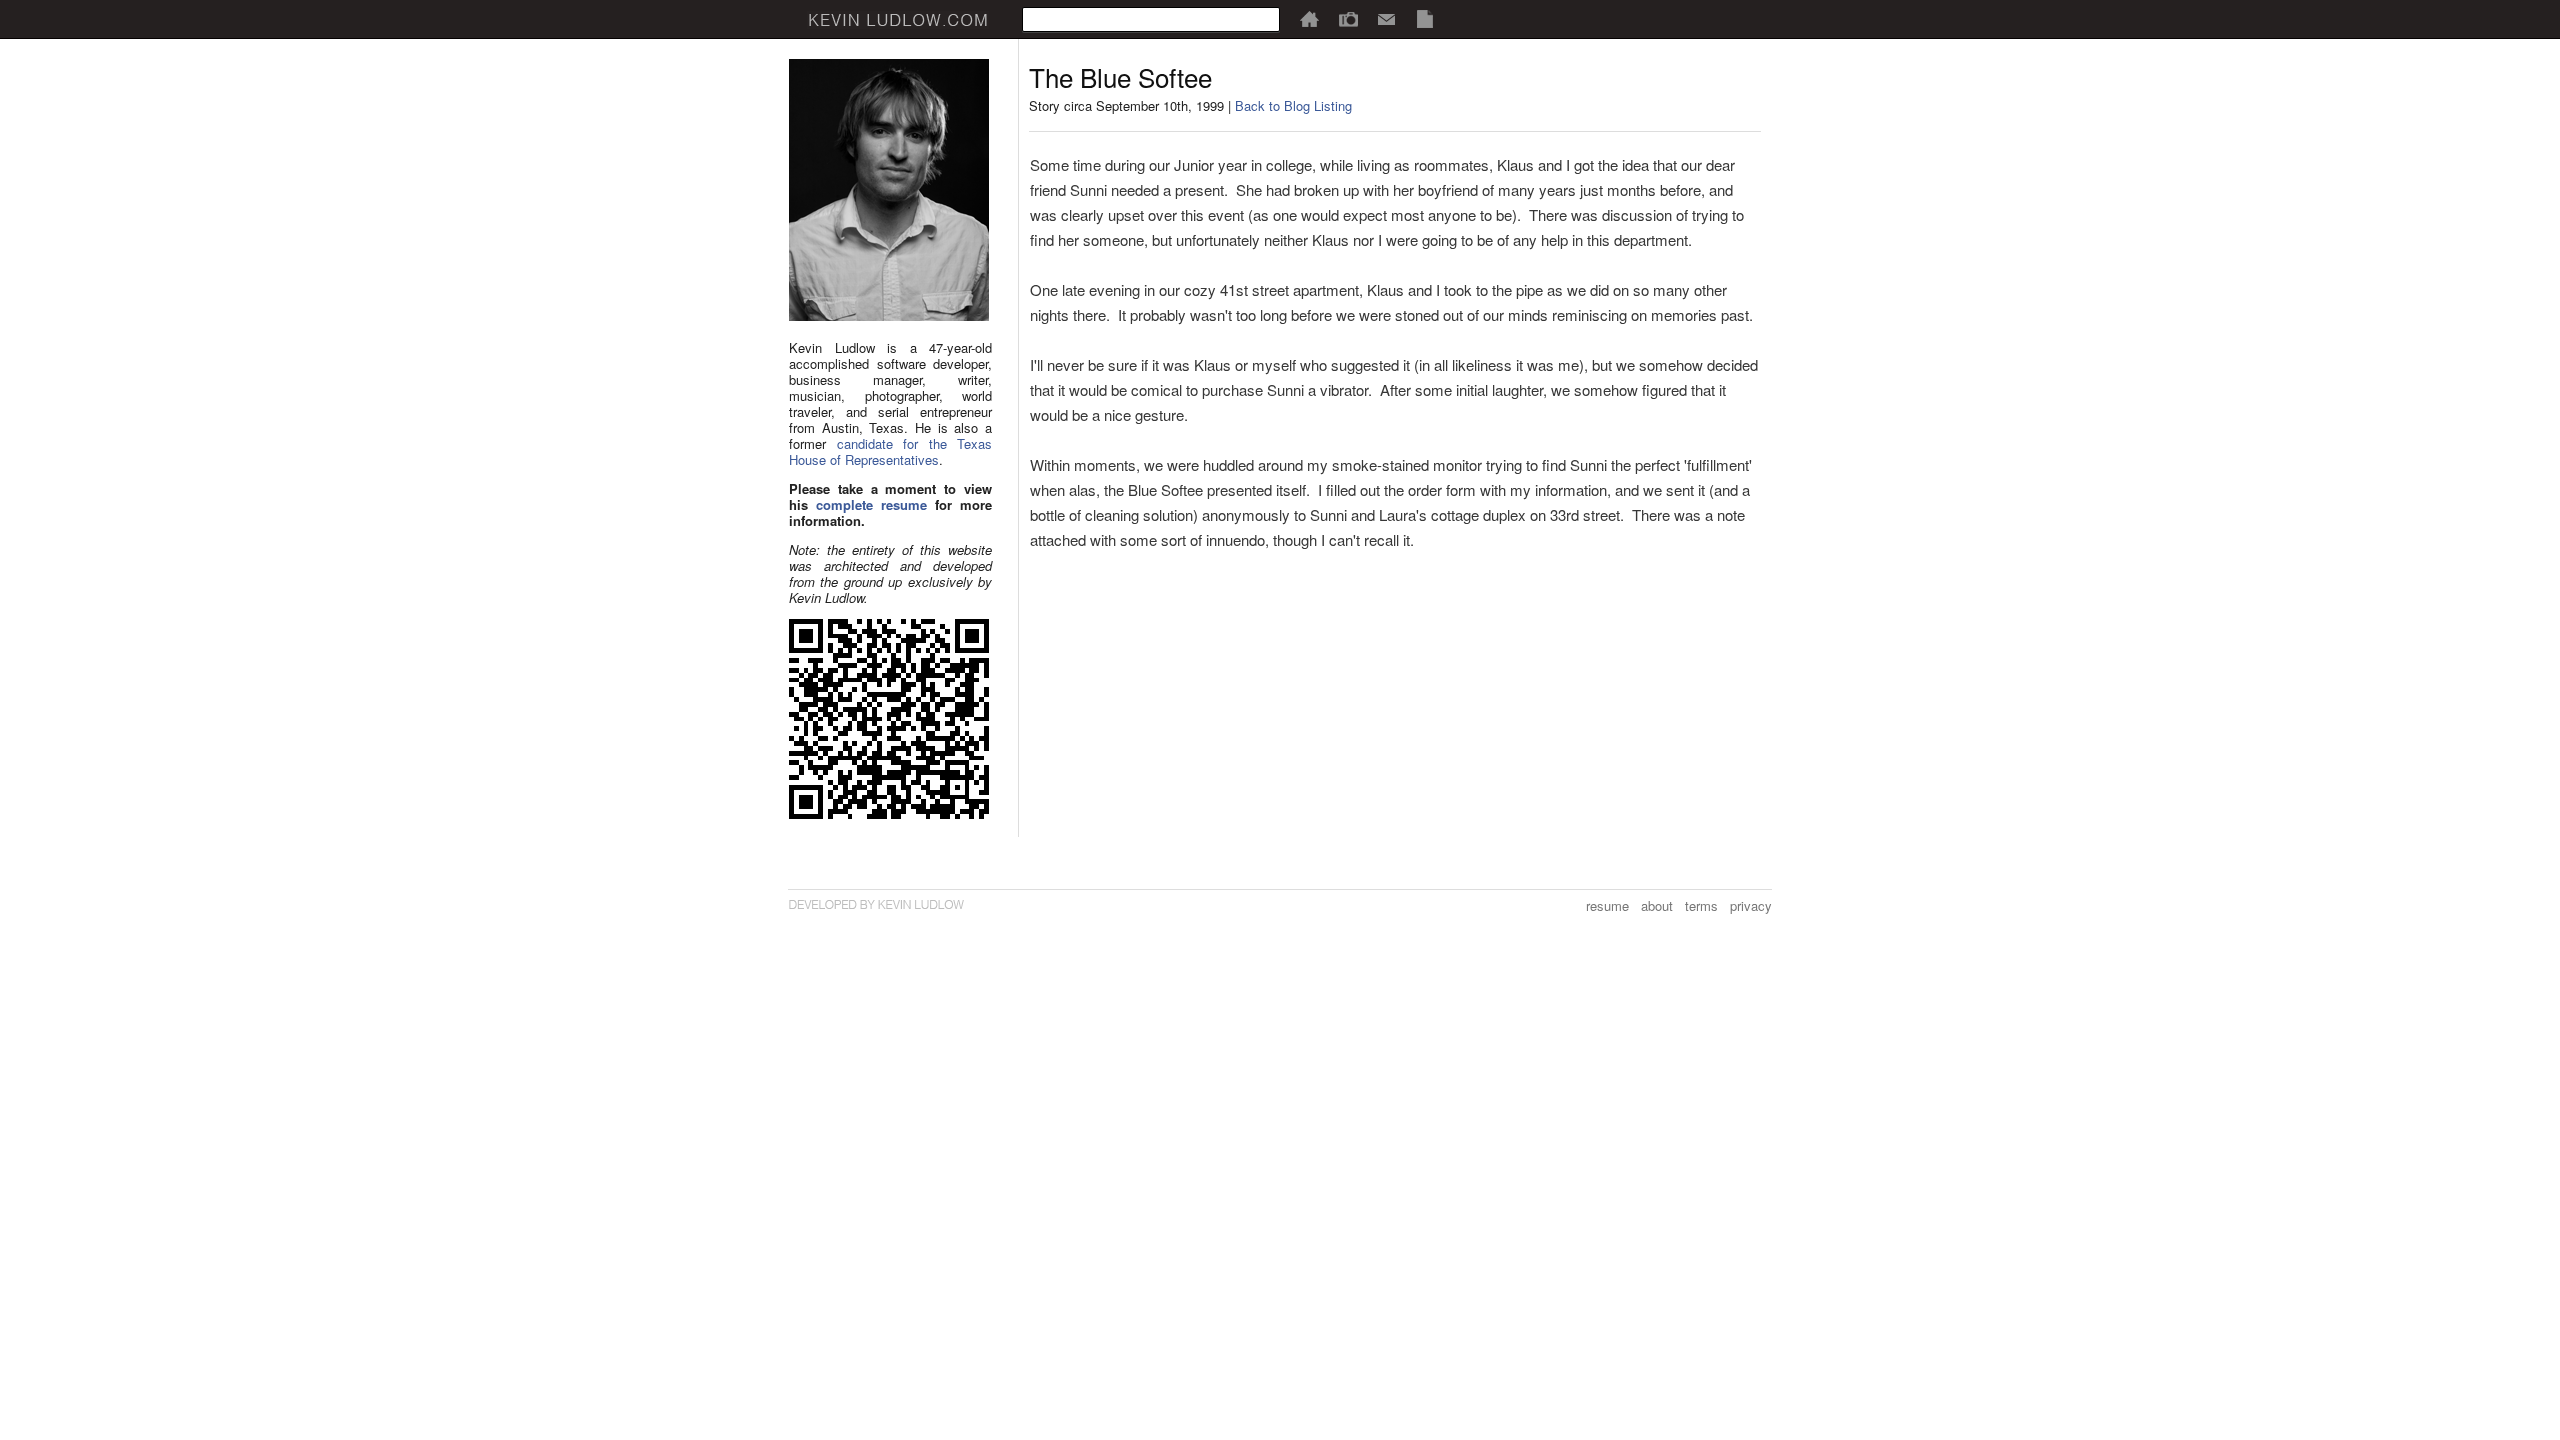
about (1657, 905)
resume (1607, 905)
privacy (1751, 905)
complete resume (871, 504)
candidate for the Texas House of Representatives (890, 451)
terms (1701, 905)
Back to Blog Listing (1293, 105)
